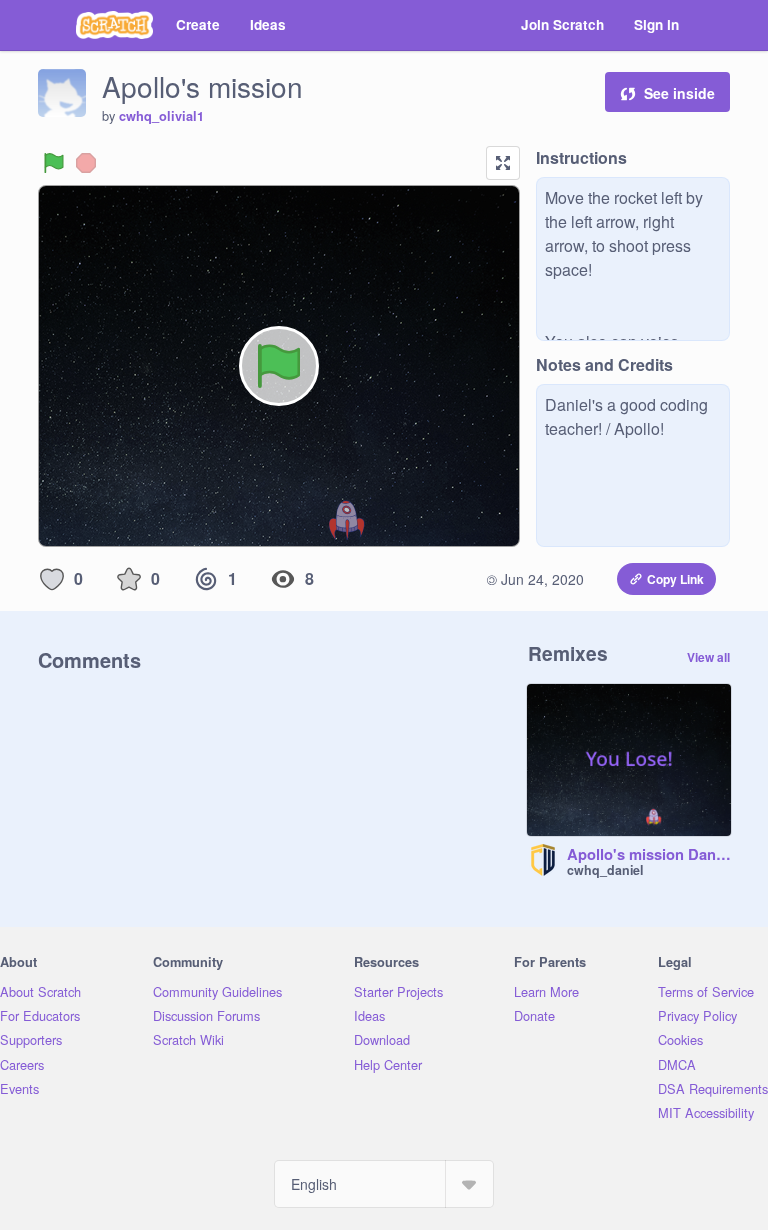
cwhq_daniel (605, 870)
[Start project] (54, 163)
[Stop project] (86, 163)
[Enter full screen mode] (503, 163)
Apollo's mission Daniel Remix (649, 855)
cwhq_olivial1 (161, 116)
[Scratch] (114, 25)
